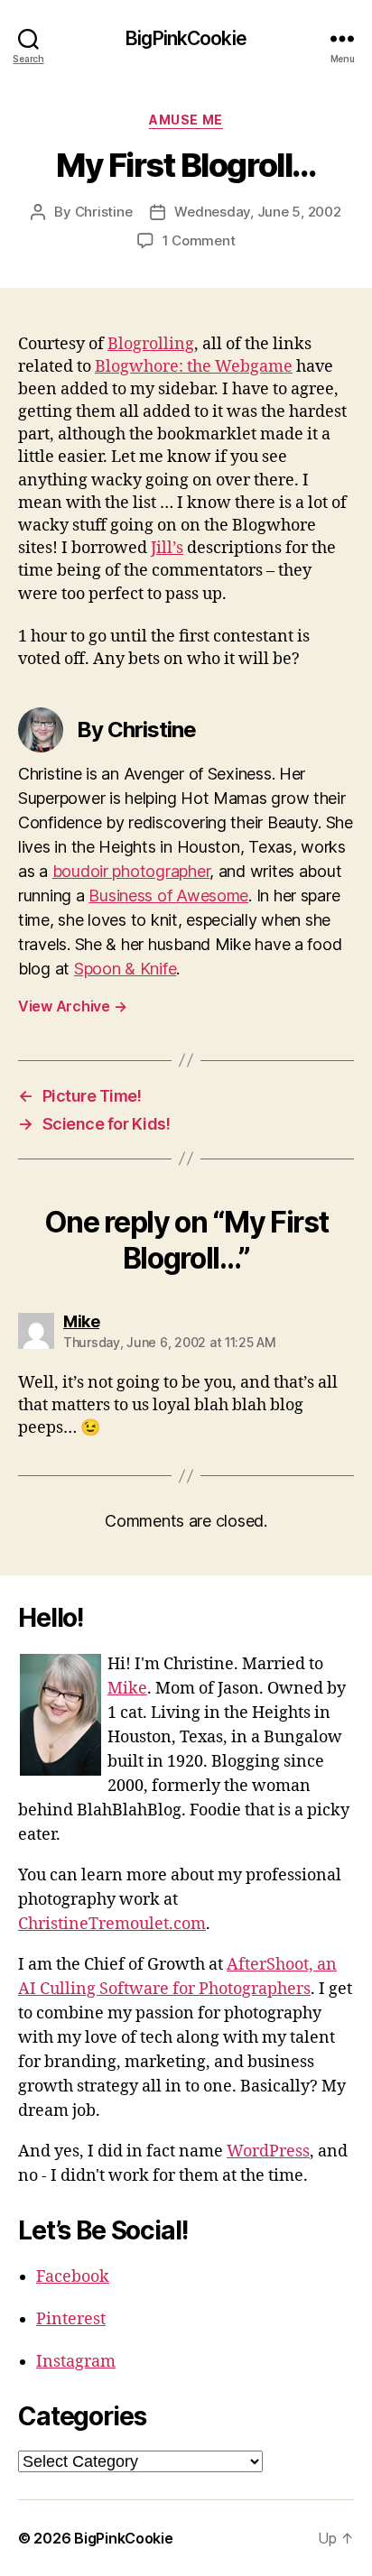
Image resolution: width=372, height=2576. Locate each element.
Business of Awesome (168, 896)
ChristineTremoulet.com (112, 1924)
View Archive (72, 1006)
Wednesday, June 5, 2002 (257, 212)
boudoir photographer (131, 871)
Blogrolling (151, 344)
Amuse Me (186, 120)
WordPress (268, 2151)
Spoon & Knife (126, 969)
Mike (127, 1689)
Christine (104, 212)
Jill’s (167, 548)
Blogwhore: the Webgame (194, 367)
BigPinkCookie (186, 38)
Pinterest (71, 2319)
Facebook (73, 2277)
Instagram (76, 2362)
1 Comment (199, 240)
